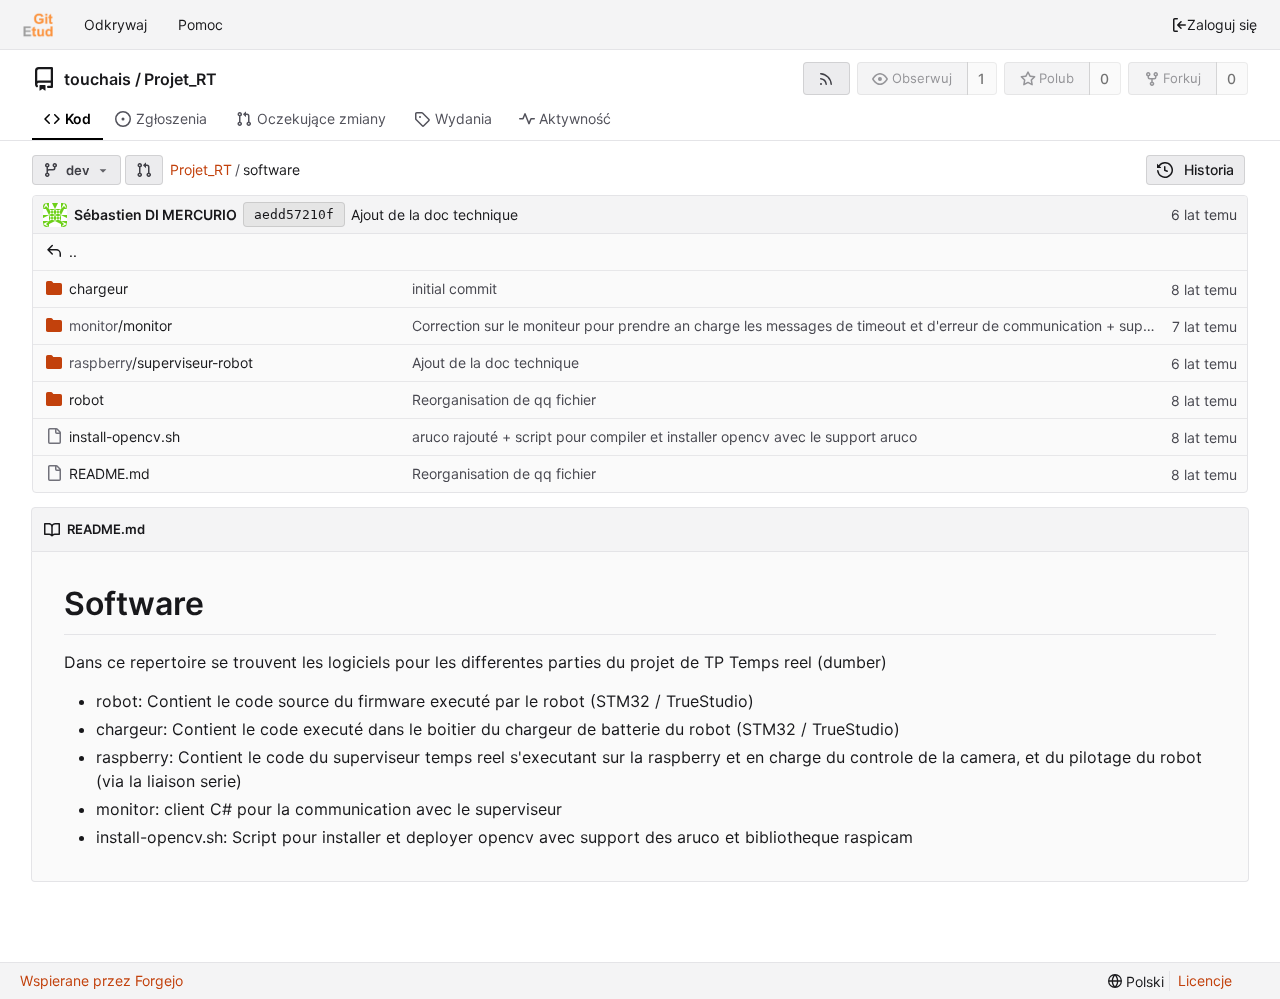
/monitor (120, 325)
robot (86, 399)
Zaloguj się (1222, 24)
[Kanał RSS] (826, 78)
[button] (144, 170)
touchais (97, 79)
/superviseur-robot (161, 362)
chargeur (98, 288)
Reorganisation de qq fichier (504, 399)
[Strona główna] (38, 25)
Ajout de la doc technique (434, 214)
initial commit (454, 288)
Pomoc (200, 24)
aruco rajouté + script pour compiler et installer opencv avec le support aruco (664, 436)
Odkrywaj (115, 24)
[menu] (1136, 981)
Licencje (1205, 980)
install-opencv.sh (124, 436)
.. (73, 251)
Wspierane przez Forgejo (101, 980)
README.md (109, 473)
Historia (1209, 169)
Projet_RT (180, 79)
